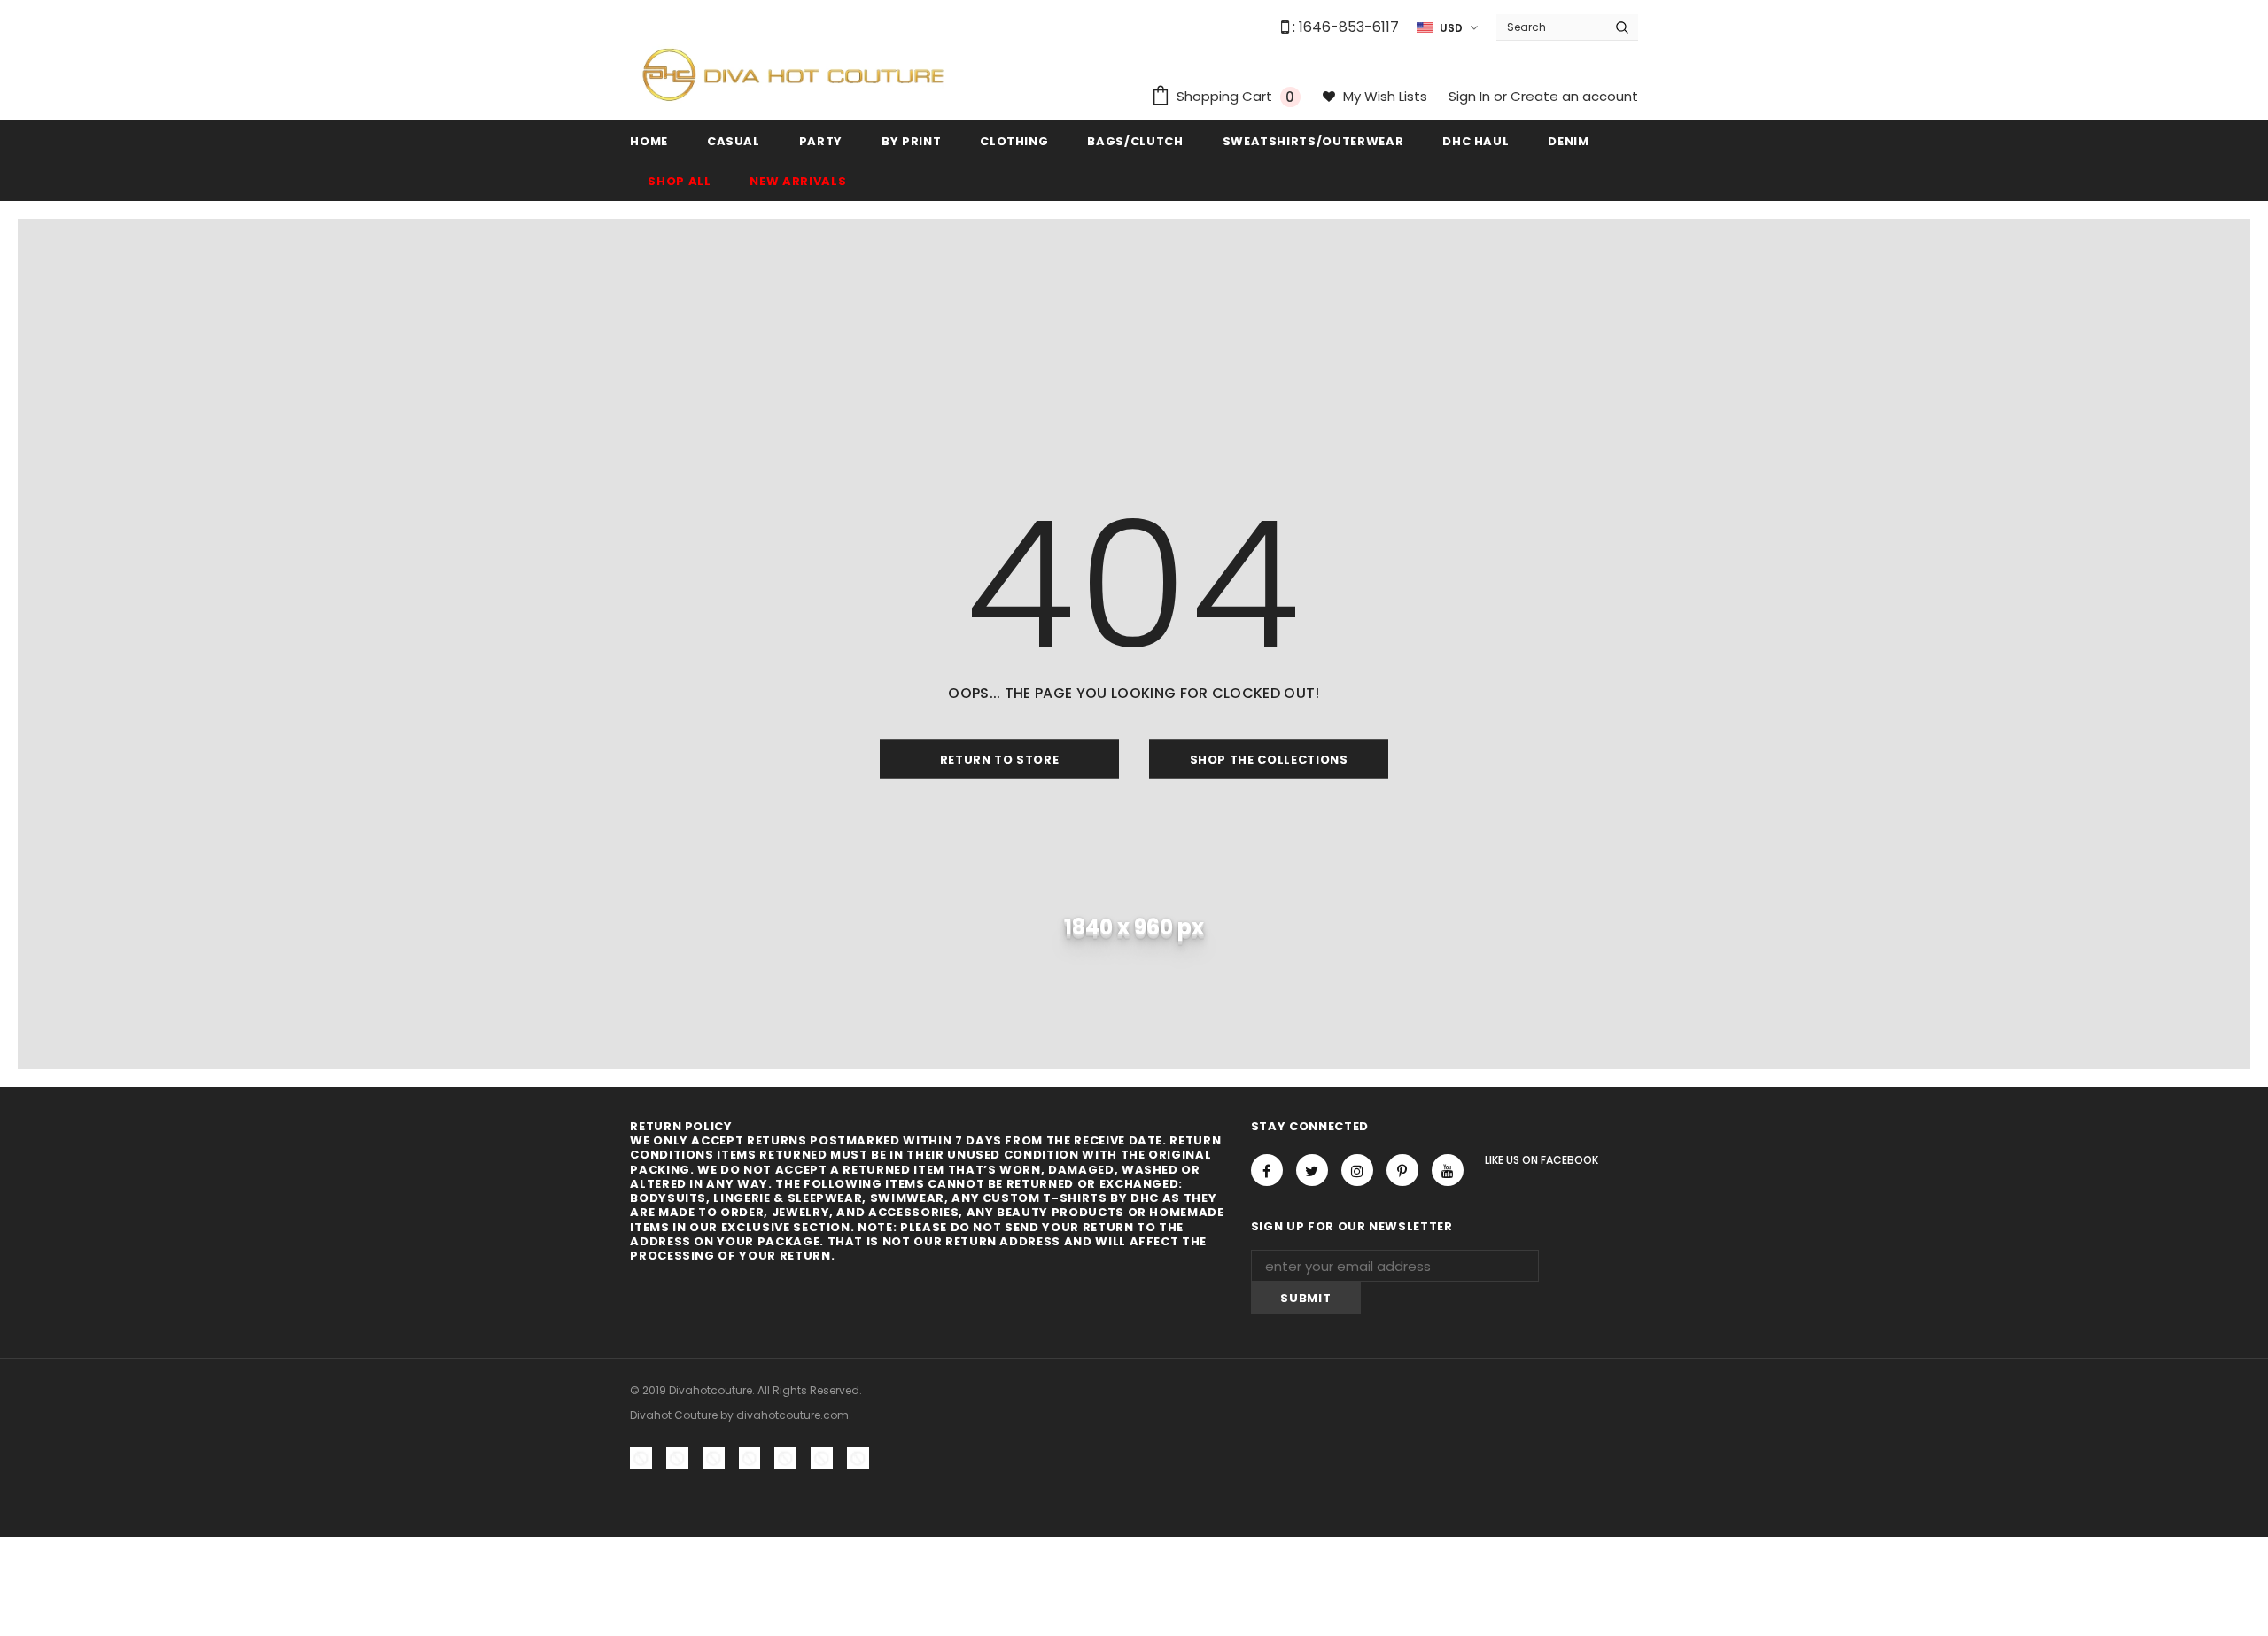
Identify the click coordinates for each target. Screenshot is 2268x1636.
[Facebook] (1267, 1170)
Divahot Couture (674, 1415)
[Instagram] (1357, 1170)
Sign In (1471, 96)
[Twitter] (1312, 1170)
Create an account (1574, 96)
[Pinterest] (1402, 1170)
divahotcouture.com (792, 1415)
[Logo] (793, 74)
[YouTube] (1448, 1170)
